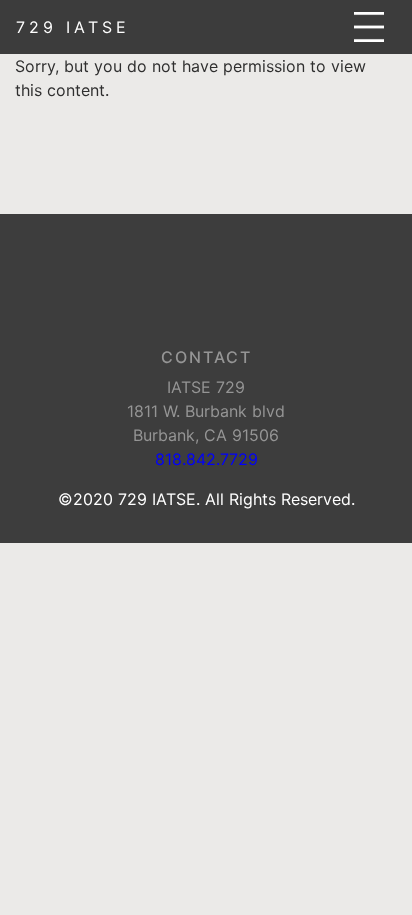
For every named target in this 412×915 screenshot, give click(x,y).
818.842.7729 (206, 459)
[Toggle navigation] (369, 27)
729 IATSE (73, 27)
